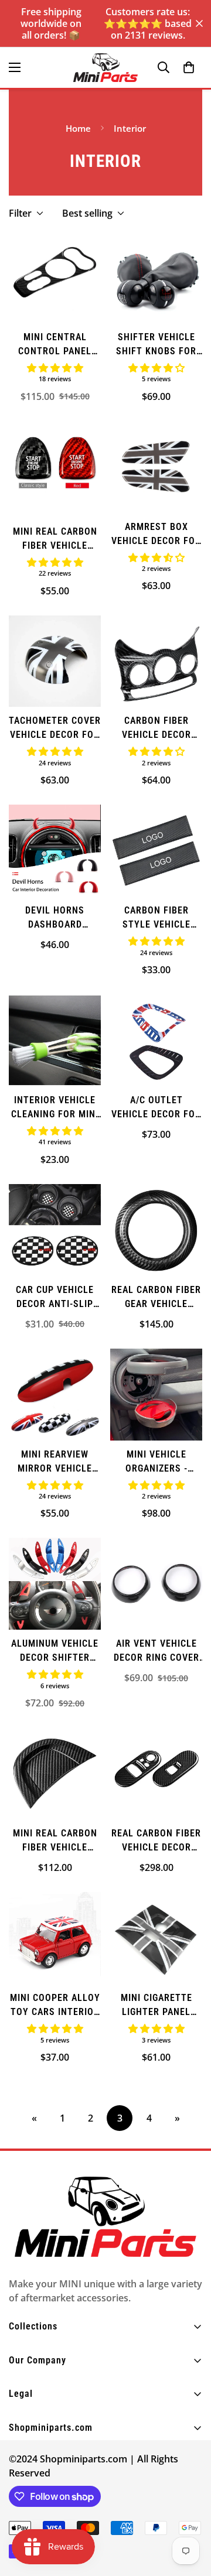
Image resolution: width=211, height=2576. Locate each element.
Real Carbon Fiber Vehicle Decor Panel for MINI (156, 1841)
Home (78, 128)
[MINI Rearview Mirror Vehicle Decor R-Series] (55, 1395)
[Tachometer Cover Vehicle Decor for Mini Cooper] (55, 661)
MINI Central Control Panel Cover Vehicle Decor (55, 345)
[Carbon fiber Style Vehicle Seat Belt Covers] (156, 851)
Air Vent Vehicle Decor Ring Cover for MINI (156, 1651)
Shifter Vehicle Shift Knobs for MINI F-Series (156, 345)
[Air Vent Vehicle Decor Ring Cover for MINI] (156, 1584)
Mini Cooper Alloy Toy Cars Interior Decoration (55, 2006)
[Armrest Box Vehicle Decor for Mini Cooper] (156, 467)
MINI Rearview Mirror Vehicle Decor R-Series (55, 1462)
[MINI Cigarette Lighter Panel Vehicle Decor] (156, 1938)
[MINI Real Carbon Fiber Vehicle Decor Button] (55, 469)
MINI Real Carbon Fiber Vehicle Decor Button (55, 539)
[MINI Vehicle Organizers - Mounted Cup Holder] (156, 1395)
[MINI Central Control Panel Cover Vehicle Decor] (55, 277)
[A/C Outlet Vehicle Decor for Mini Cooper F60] (156, 1040)
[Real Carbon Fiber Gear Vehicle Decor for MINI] (156, 1230)
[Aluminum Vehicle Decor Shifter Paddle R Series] (55, 1584)
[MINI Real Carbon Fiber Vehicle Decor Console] (55, 1773)
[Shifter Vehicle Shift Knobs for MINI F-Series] (156, 277)
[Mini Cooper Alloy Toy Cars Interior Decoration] (55, 1938)
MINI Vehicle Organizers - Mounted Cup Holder (156, 1462)
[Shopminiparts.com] (105, 68)
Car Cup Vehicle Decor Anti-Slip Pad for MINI (55, 1298)
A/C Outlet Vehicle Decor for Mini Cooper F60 (156, 1108)
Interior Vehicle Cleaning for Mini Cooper (55, 1108)
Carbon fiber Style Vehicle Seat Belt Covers (156, 918)
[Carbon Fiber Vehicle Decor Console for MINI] (156, 661)
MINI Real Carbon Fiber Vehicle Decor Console (55, 1841)
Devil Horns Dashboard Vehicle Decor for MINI (55, 918)
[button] (189, 67)
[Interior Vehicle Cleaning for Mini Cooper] (55, 1040)
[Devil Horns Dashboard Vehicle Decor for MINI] (55, 851)
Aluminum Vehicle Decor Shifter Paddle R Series (55, 1651)
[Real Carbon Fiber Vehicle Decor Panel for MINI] (156, 1773)
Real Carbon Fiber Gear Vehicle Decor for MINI (156, 1298)
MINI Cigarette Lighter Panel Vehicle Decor (156, 2006)
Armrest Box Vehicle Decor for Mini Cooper (156, 535)
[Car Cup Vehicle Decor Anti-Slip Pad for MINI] (55, 1230)
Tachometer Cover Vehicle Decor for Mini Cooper (55, 728)
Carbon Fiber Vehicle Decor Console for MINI (156, 728)
